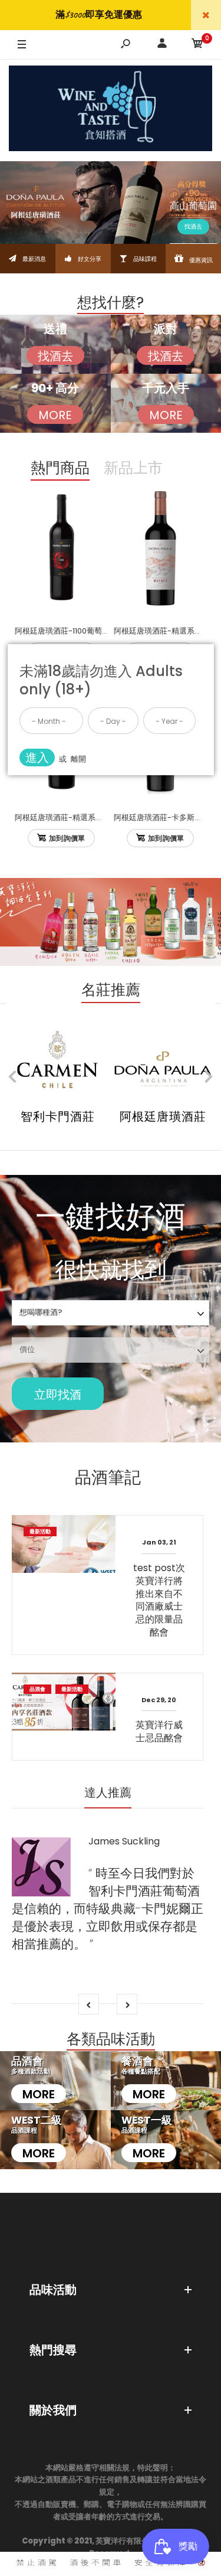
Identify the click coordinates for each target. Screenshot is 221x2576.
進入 (37, 758)
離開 (78, 759)
